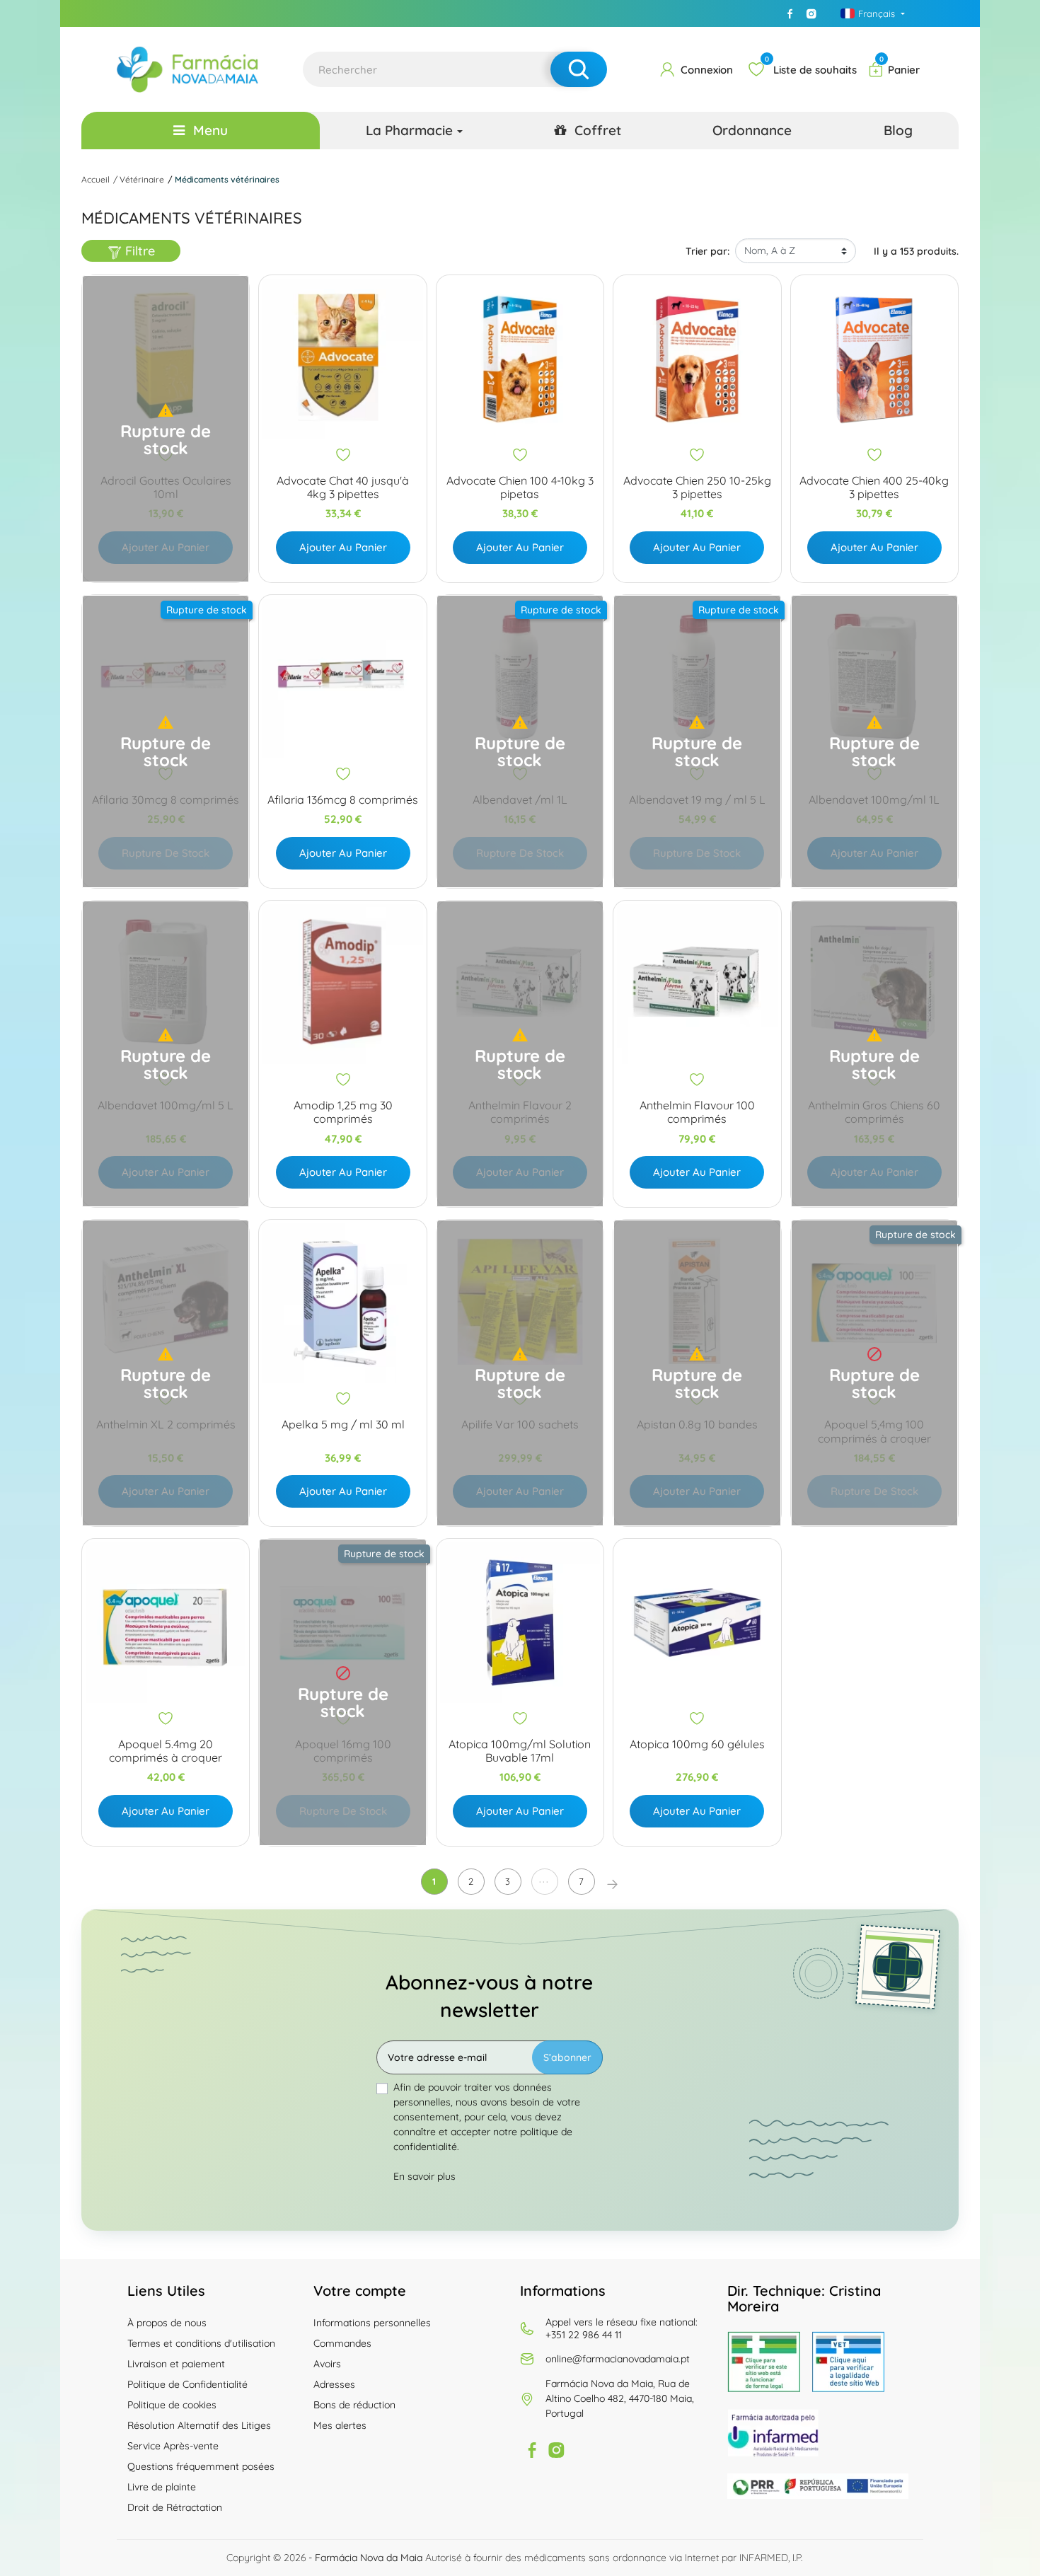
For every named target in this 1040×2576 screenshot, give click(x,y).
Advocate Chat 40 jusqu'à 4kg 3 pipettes (343, 487)
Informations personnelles (372, 2323)
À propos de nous (167, 2323)
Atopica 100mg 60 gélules (697, 1744)
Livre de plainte (162, 2487)
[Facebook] (790, 13)
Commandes (342, 2343)
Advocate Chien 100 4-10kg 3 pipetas (520, 487)
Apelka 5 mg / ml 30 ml (343, 1425)
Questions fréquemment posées (201, 2466)
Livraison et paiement (176, 2364)
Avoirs (327, 2364)
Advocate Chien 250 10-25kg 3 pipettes (697, 487)
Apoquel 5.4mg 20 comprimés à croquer (166, 1751)
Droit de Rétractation (175, 2507)
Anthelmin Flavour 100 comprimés (697, 1112)
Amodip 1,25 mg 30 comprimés (343, 1112)
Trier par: (707, 251)
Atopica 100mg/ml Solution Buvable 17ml (520, 1751)
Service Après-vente (173, 2446)
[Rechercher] (579, 69)
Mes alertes (340, 2425)
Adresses (334, 2384)
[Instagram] (811, 13)
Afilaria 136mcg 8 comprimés (343, 800)
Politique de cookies (172, 2405)
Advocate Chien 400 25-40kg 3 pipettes (874, 487)
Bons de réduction (354, 2405)
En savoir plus (424, 2176)
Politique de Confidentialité (187, 2384)
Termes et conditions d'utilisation (201, 2343)
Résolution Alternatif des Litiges (199, 2425)
